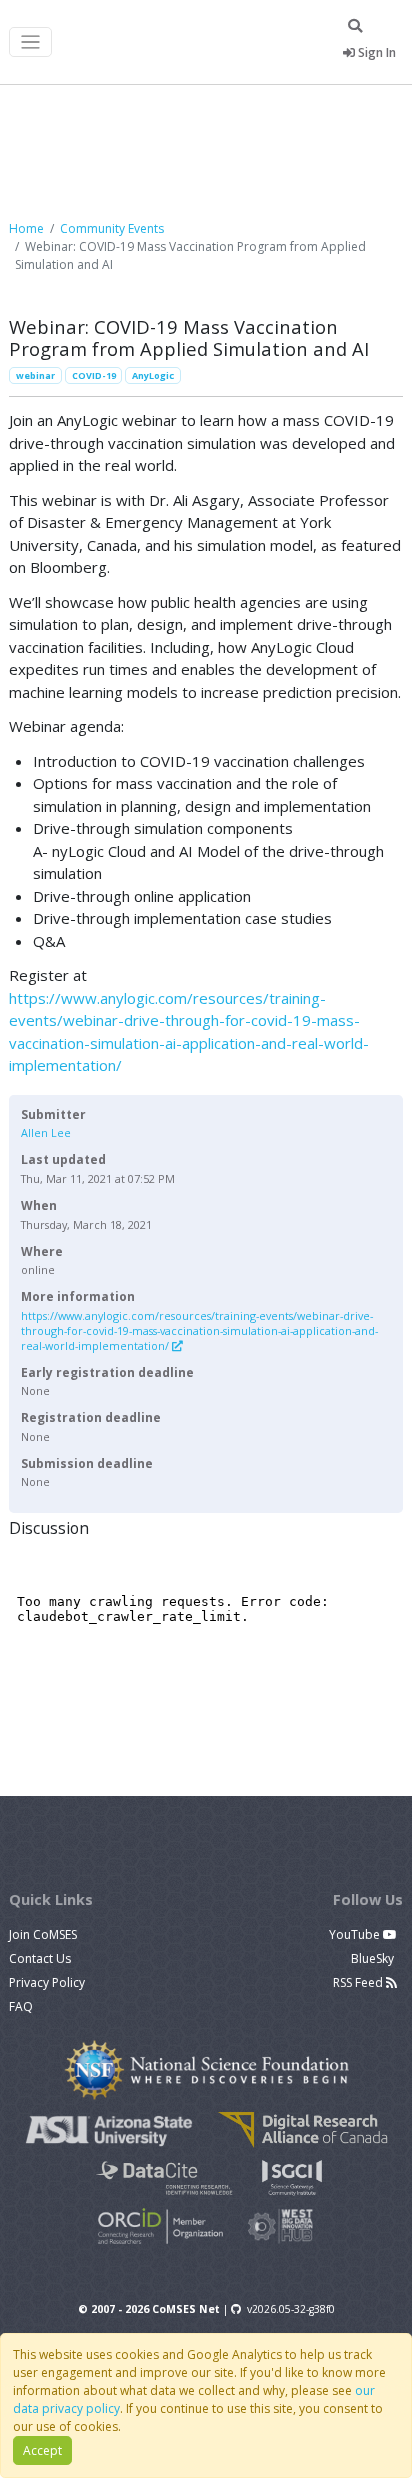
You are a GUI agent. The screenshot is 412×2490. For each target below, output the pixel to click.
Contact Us (40, 1958)
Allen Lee (46, 1132)
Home (26, 228)
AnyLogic (153, 375)
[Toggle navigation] (30, 42)
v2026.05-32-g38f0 (291, 2309)
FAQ (21, 2006)
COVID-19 (94, 375)
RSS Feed (359, 1982)
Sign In (375, 52)
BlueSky (374, 1958)
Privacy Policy (47, 1982)
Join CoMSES (43, 1934)
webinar (35, 375)
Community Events (112, 228)
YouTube (356, 1934)
